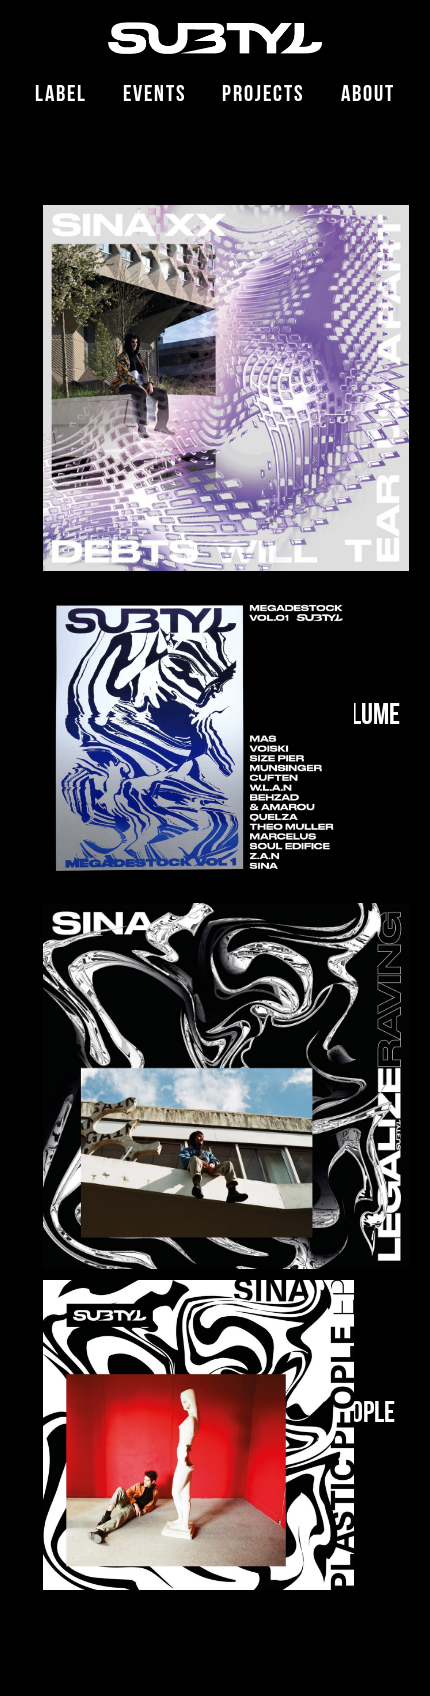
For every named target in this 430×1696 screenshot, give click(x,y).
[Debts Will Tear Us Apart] (226, 388)
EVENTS (155, 96)
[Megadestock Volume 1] (198, 737)
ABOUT (368, 96)
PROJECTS (263, 96)
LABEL (61, 96)
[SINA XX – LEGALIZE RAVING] (226, 1086)
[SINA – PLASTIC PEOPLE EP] (198, 1435)
